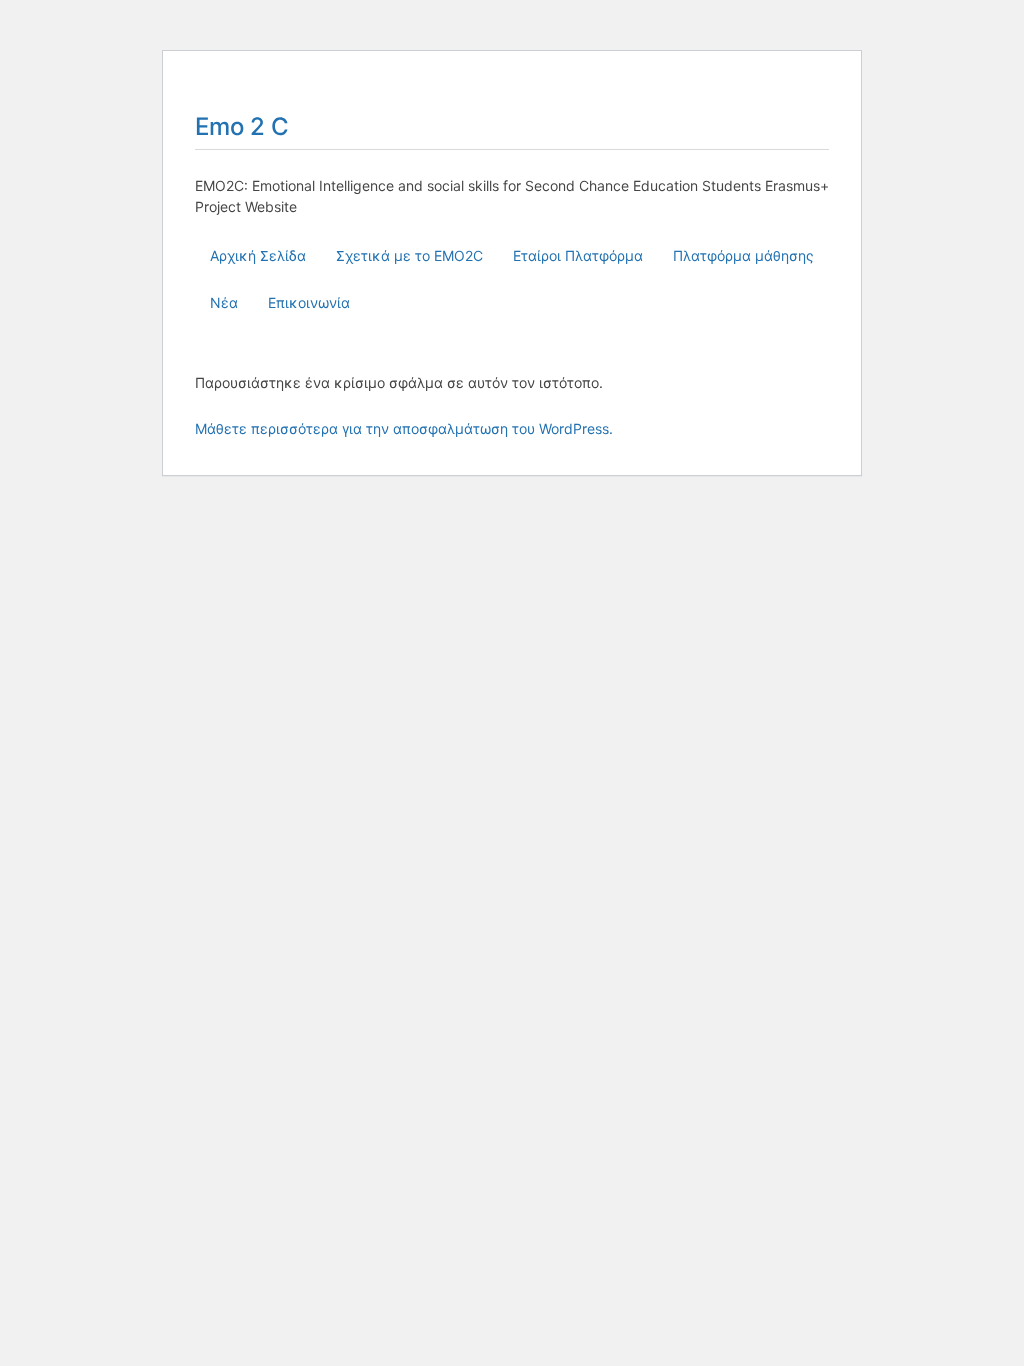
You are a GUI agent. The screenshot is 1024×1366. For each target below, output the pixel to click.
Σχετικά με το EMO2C (409, 255)
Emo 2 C (242, 126)
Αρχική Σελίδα (258, 255)
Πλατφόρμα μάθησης (743, 255)
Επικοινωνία (309, 302)
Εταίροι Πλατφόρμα (578, 255)
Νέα (224, 302)
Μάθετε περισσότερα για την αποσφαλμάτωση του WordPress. (404, 428)
